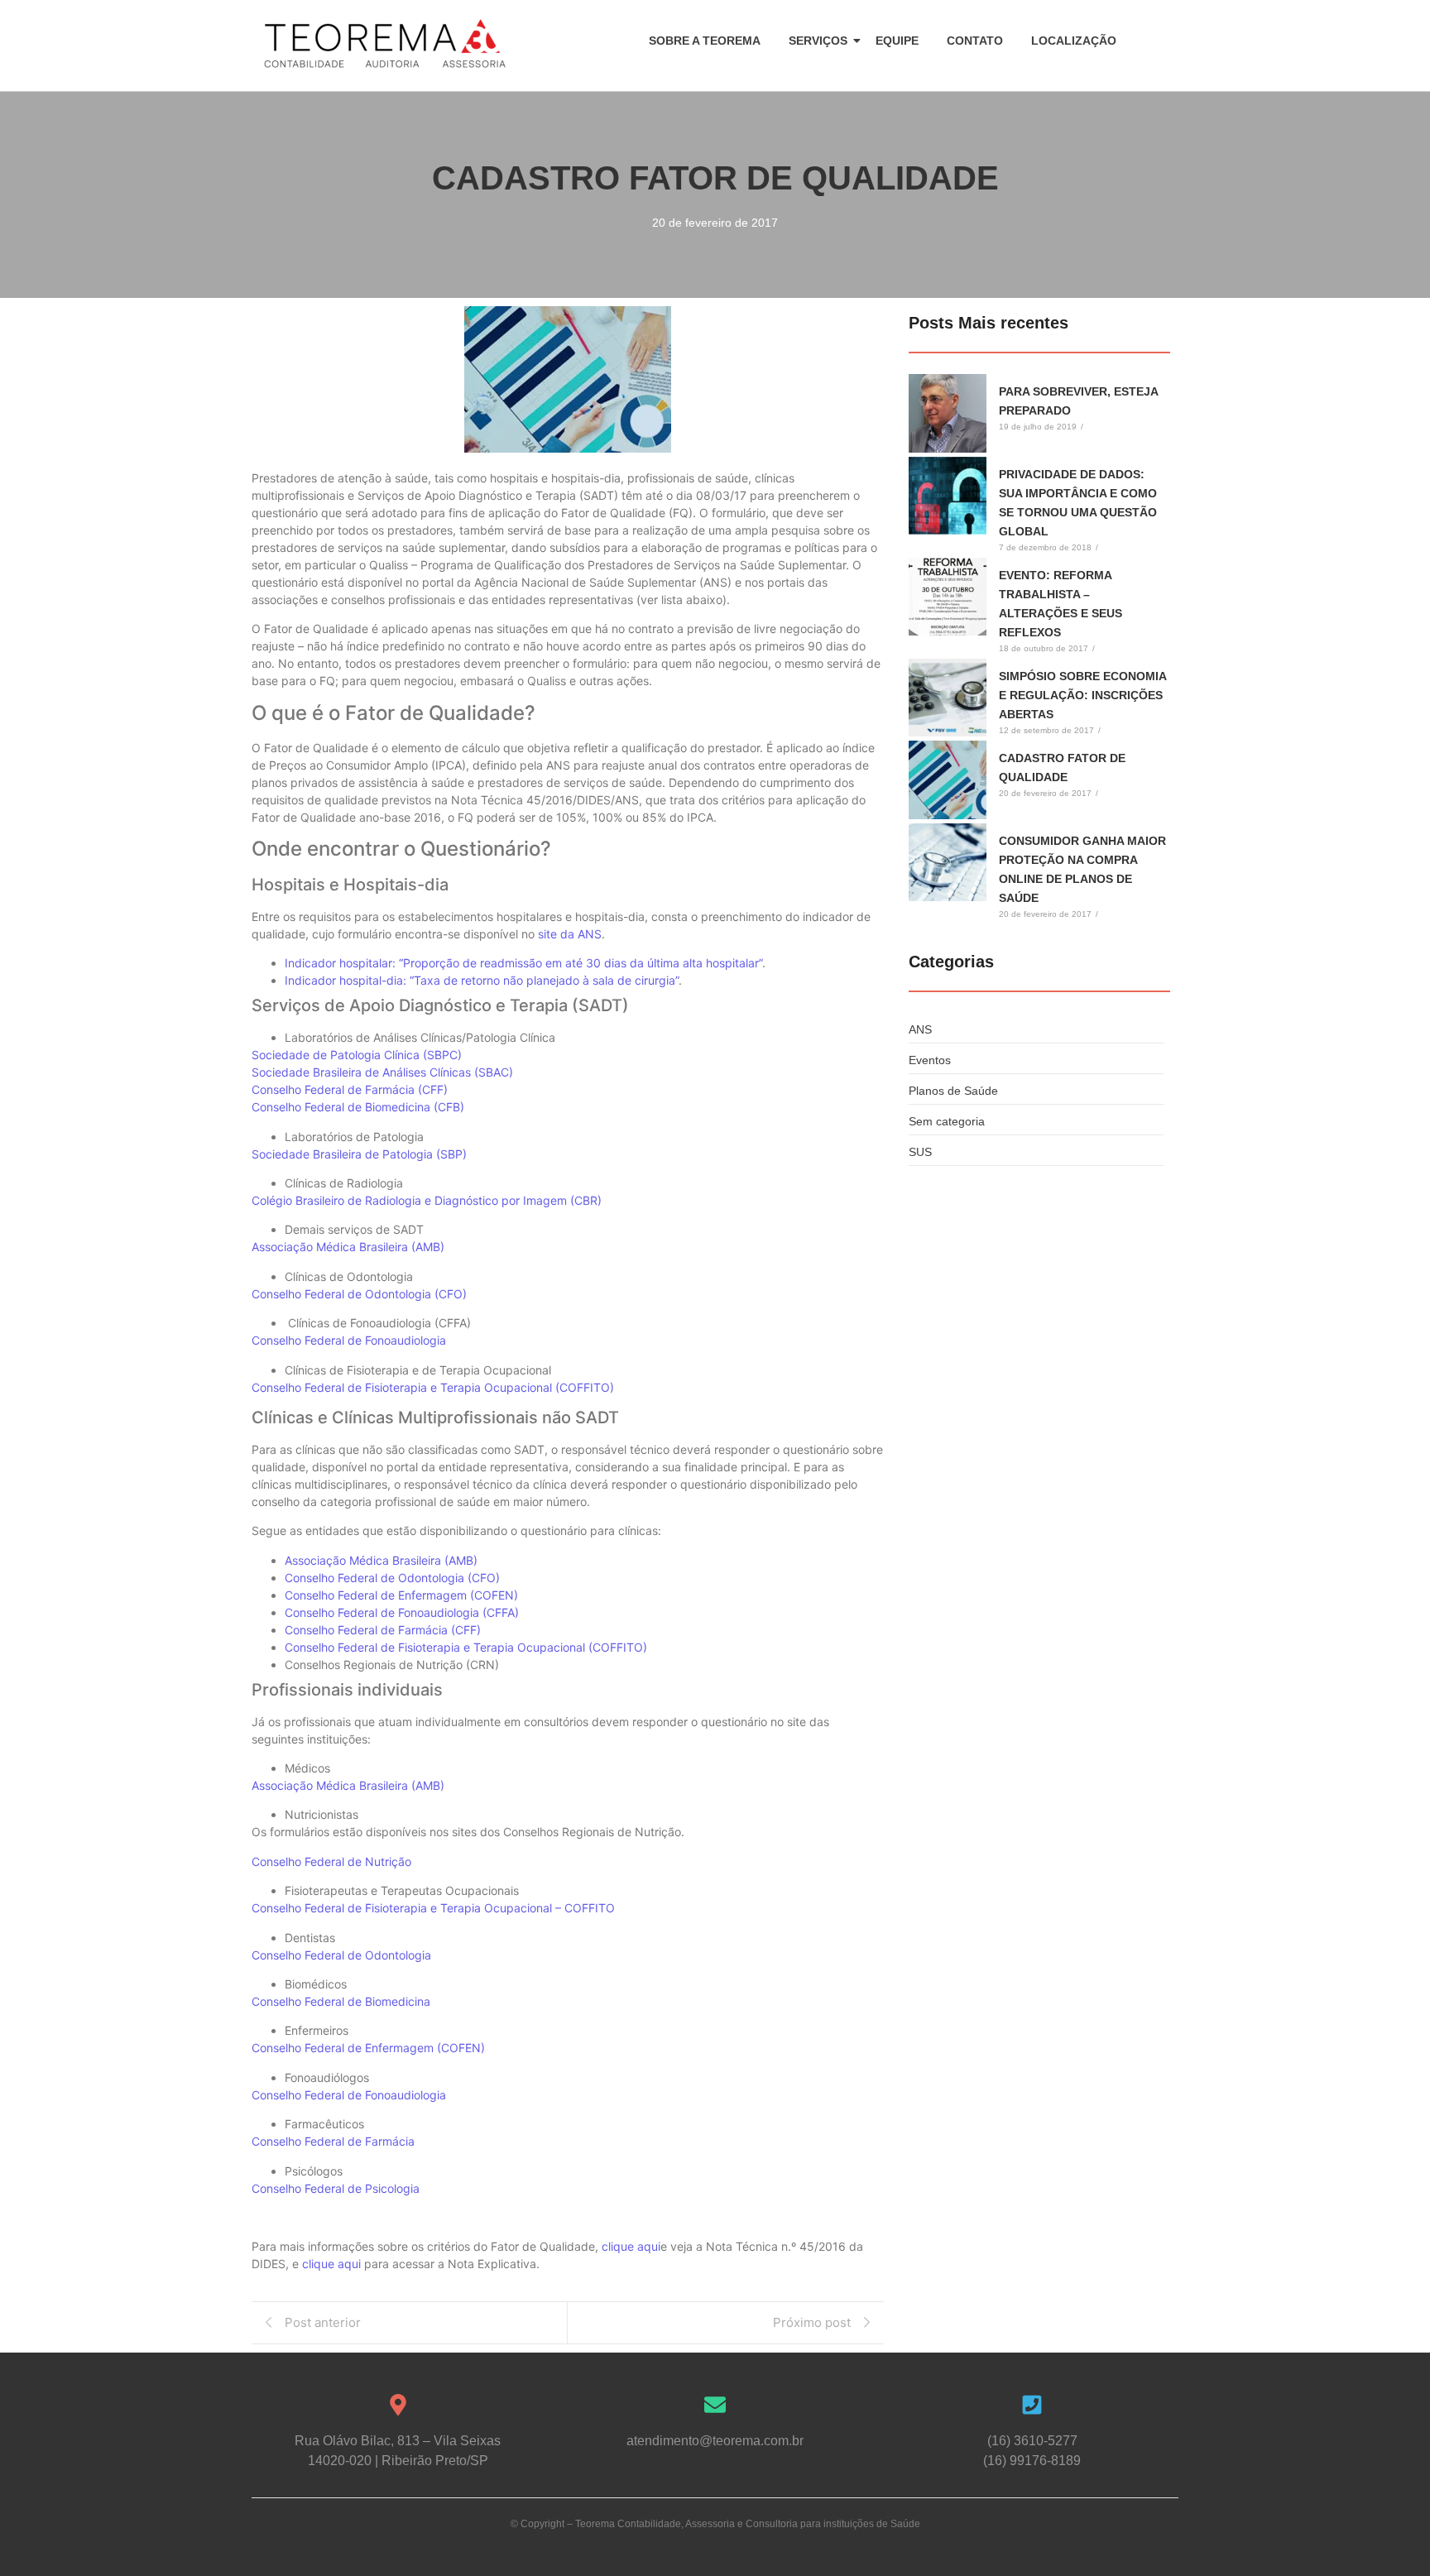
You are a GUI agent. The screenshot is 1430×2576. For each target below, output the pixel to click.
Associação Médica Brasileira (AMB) (348, 1247)
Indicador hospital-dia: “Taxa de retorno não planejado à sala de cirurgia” (482, 980)
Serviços (818, 41)
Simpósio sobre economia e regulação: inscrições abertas (1082, 695)
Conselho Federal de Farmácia (333, 2141)
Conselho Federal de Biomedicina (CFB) (358, 1107)
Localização (1074, 41)
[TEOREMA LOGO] (385, 44)
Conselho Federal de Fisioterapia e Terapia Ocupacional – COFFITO (433, 1908)
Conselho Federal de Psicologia (336, 2188)
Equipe (897, 41)
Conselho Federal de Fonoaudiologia (349, 1340)
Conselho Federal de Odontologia (341, 1955)
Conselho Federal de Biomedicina (341, 2001)
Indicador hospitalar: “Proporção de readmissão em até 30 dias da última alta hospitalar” (523, 963)
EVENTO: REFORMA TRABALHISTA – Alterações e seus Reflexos (1061, 604)
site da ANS (570, 934)
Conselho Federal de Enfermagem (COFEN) (401, 1595)
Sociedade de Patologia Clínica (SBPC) (357, 1055)
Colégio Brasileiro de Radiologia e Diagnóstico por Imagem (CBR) (427, 1200)
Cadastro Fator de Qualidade (1062, 768)
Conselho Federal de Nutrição (331, 1861)
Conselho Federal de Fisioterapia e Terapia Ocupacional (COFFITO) (433, 1387)
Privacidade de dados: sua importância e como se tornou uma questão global (1078, 503)
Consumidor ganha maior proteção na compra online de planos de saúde (1082, 869)
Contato (975, 41)
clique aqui (631, 2246)
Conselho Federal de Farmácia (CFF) (350, 1089)
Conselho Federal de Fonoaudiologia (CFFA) (402, 1612)
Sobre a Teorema (705, 41)
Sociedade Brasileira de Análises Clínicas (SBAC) (382, 1072)
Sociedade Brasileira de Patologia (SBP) (359, 1154)
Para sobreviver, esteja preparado (1078, 401)
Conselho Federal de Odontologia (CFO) (359, 1294)
